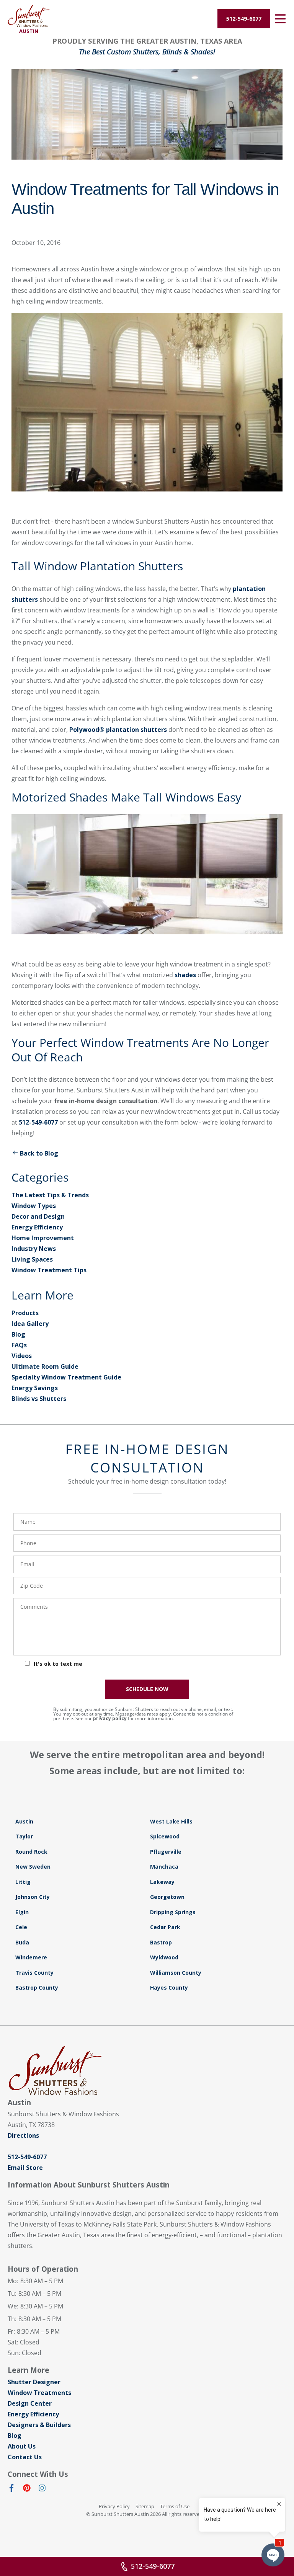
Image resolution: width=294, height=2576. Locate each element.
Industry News (34, 1249)
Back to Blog (39, 1153)
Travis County (34, 1973)
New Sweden (33, 1867)
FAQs (19, 1345)
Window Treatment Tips (49, 1270)
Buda (22, 1942)
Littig (23, 1882)
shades (185, 975)
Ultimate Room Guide (45, 1366)
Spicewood (165, 1836)
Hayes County (169, 1988)
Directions (23, 2135)
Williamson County (176, 1973)
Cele (21, 1927)
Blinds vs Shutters (39, 1399)
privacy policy (110, 1718)
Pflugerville (166, 1852)
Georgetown (167, 1897)
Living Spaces (32, 1259)
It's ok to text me (58, 1664)
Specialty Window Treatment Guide (66, 1377)
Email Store (25, 2168)
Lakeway (162, 1882)
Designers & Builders (39, 2425)
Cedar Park (165, 1927)
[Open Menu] (280, 19)
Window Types (34, 1206)
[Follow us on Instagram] (42, 2489)
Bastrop (161, 1942)
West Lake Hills (171, 1821)
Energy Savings (35, 1388)
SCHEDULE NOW (147, 1689)
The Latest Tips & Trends (50, 1195)
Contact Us (25, 2457)
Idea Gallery (30, 1324)
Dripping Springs (173, 1912)
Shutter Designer (34, 2382)
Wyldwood (164, 1957)
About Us (22, 2446)
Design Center (30, 2403)
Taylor (24, 1836)
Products (25, 1313)
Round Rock (31, 1852)
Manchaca (164, 1867)
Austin (24, 1821)
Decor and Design (38, 1216)
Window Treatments (39, 2393)
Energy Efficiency (37, 1227)
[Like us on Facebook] (11, 2489)
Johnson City (33, 1897)
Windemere (31, 1957)
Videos (22, 1356)
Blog (18, 1334)
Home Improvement (43, 1238)
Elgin (22, 1912)
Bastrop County (37, 1988)
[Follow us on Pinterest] (27, 2489)
